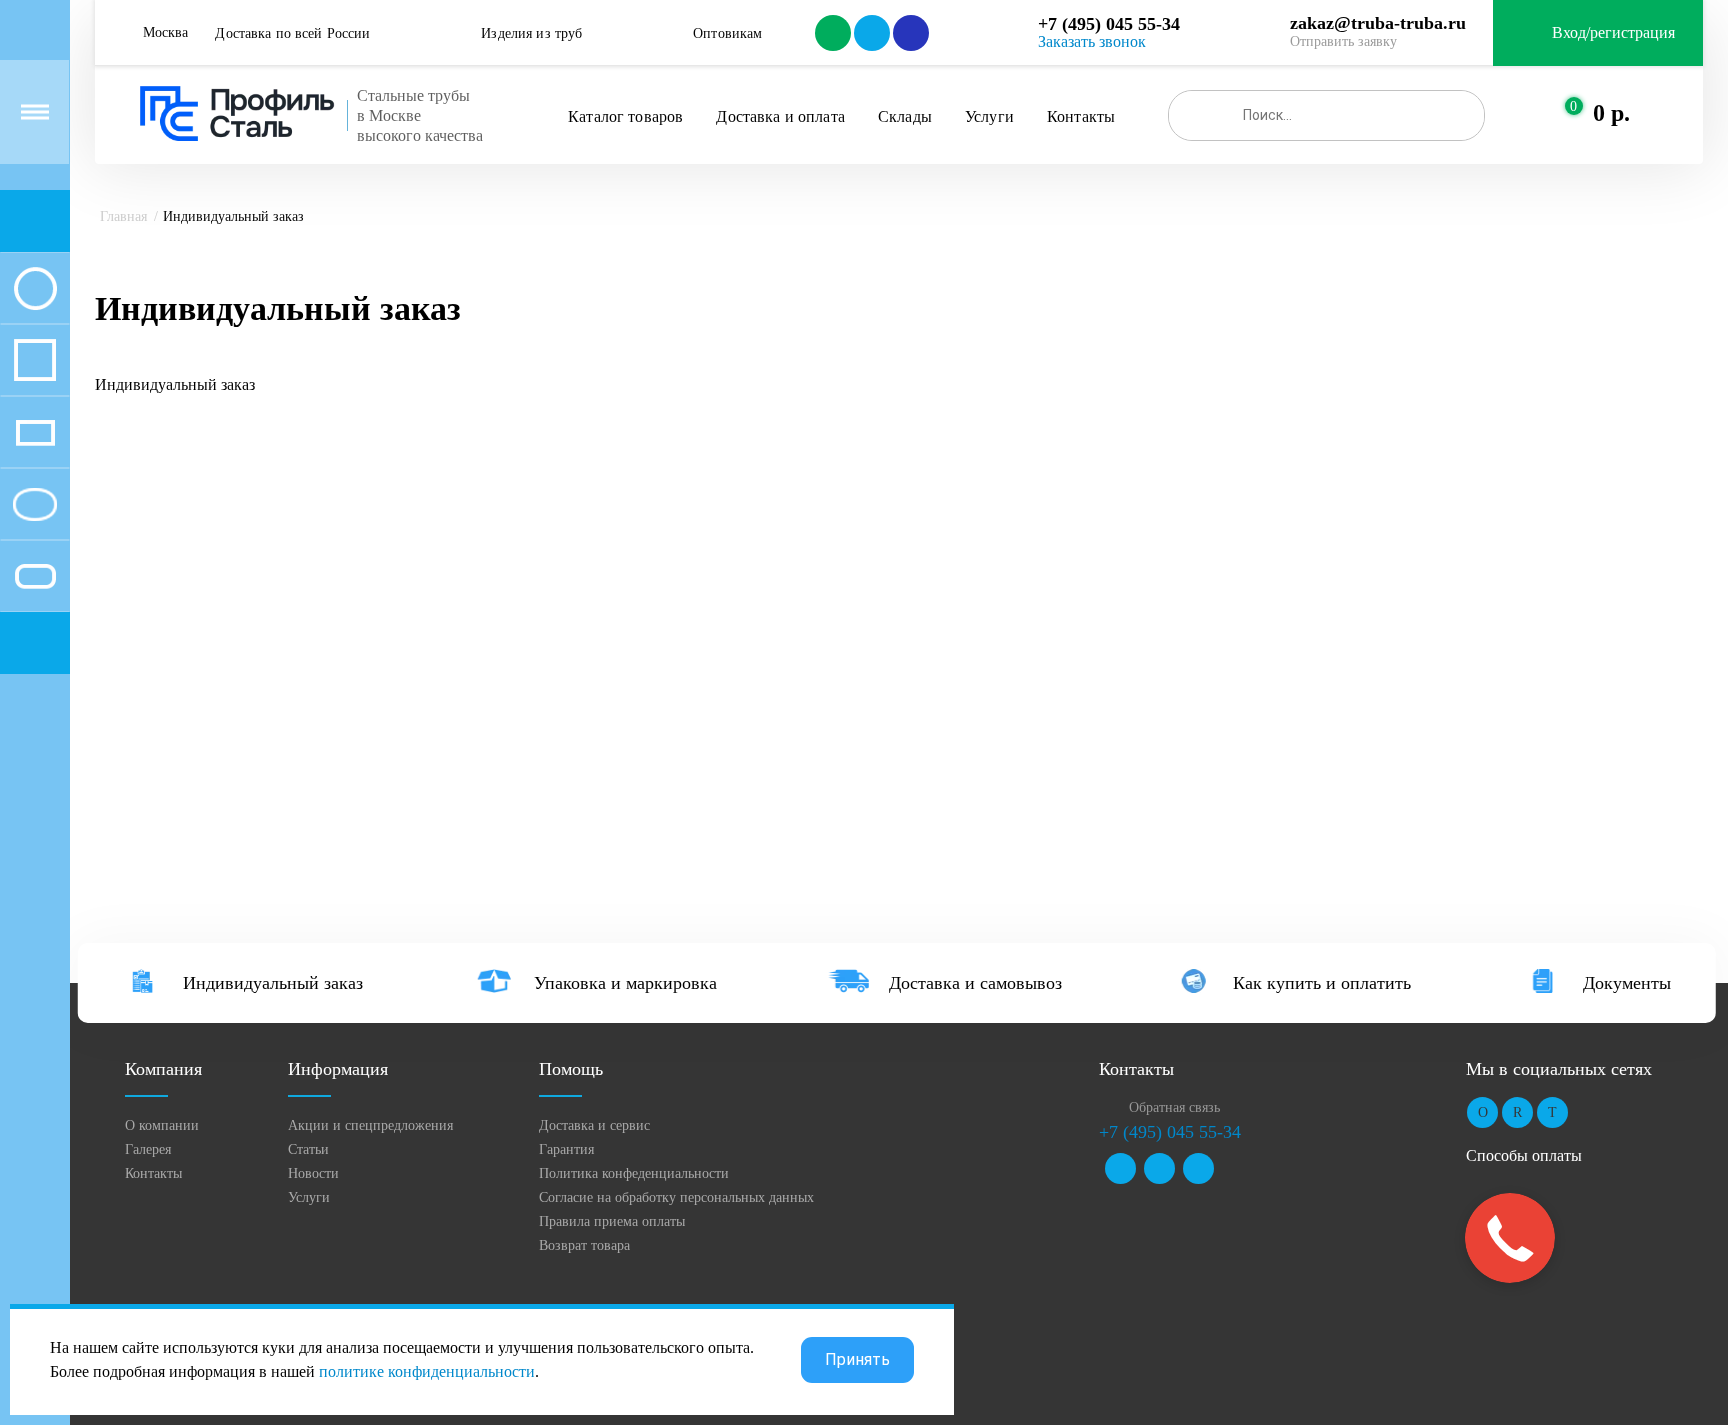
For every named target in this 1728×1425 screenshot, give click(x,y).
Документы (1627, 983)
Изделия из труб (531, 33)
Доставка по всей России (292, 33)
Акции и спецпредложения (370, 1125)
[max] (909, 33)
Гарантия (566, 1149)
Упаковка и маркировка (625, 983)
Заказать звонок (1092, 41)
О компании (162, 1125)
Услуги (989, 116)
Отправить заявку (1343, 41)
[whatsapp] (831, 33)
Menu (35, 112)
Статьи (308, 1149)
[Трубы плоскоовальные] (35, 576)
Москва (165, 32)
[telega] (870, 33)
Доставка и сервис (594, 1125)
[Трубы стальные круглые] (35, 288)
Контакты (1081, 116)
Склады (905, 116)
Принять (857, 1359)
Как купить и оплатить (1322, 983)
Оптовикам (727, 33)
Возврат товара (584, 1245)
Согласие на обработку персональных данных (676, 1197)
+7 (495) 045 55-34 (1109, 24)
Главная (123, 216)
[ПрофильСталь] (237, 114)
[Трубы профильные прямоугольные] (35, 432)
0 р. (1611, 113)
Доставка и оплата (780, 116)
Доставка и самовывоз (975, 983)
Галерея (148, 1149)
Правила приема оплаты (612, 1221)
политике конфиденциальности (427, 1371)
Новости (313, 1173)
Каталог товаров (625, 116)
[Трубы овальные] (35, 504)
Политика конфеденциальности (634, 1173)
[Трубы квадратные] (35, 360)
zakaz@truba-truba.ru (1378, 23)
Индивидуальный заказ (273, 983)
